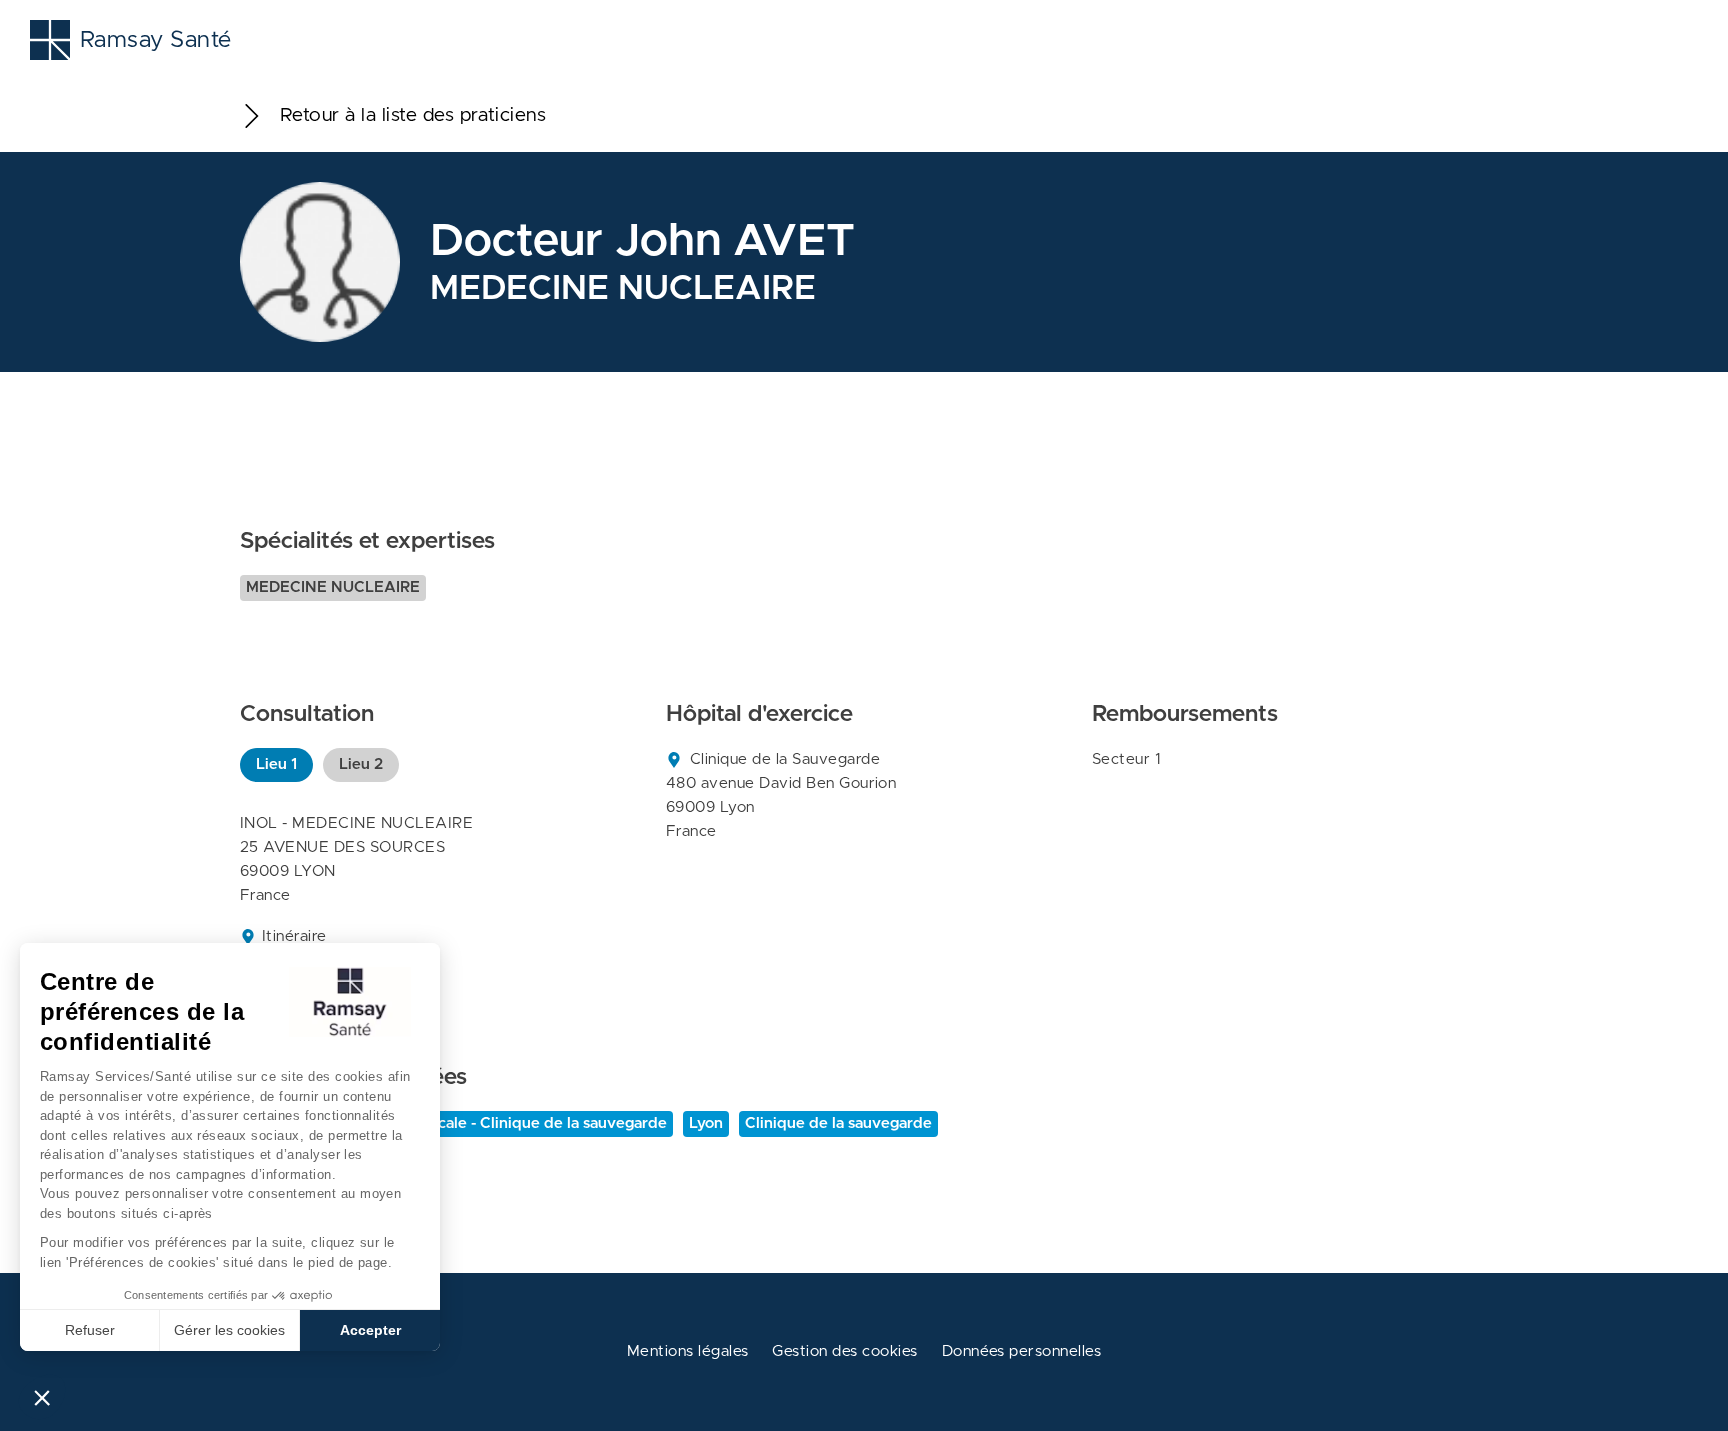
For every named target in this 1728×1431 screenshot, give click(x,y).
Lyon (706, 1123)
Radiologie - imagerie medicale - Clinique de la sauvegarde (456, 1123)
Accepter (370, 1330)
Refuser (90, 1330)
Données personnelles (1022, 1351)
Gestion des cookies (844, 1351)
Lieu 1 (276, 764)
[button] (42, 1397)
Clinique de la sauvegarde (838, 1123)
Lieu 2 (361, 764)
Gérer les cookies (229, 1330)
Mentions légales (688, 1351)
